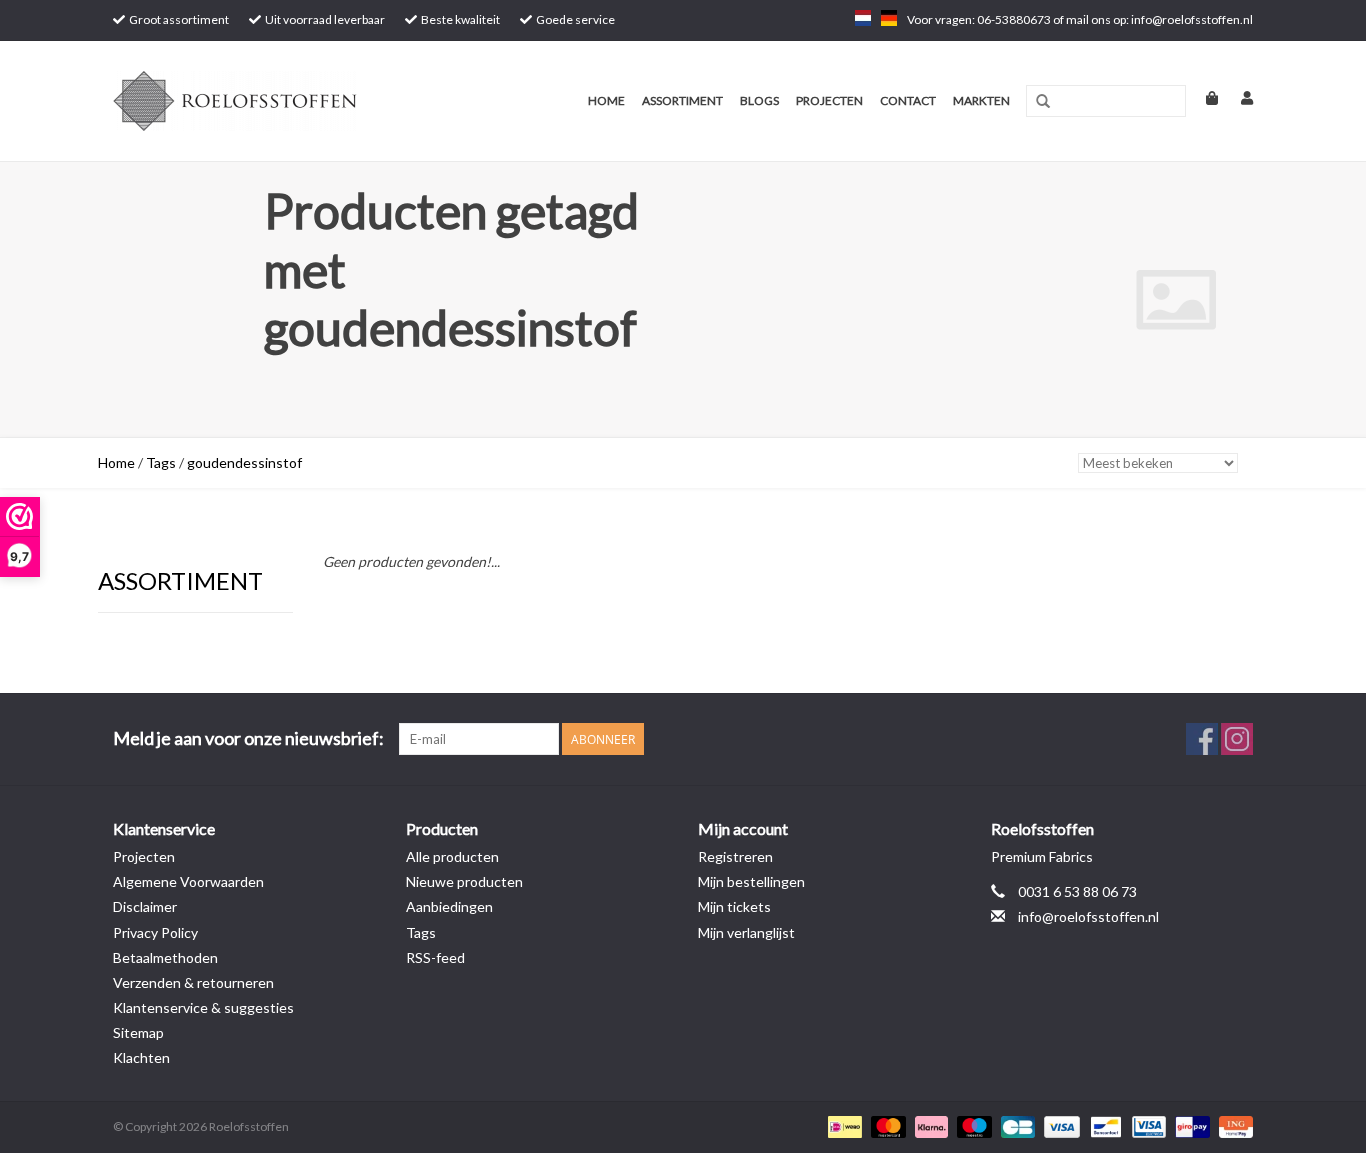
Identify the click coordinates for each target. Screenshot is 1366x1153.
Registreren (735, 856)
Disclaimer (145, 906)
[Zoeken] (1043, 102)
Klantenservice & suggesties (203, 1007)
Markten (981, 100)
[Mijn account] (1237, 97)
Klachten (141, 1057)
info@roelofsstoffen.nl (1088, 916)
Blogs (759, 100)
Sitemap (138, 1032)
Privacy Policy (155, 932)
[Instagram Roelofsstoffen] (1237, 739)
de (889, 18)
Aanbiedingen (449, 906)
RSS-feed (435, 957)
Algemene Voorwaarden (188, 881)
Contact (908, 100)
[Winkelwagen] (1203, 97)
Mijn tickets (734, 906)
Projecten (829, 100)
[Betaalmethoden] (842, 1125)
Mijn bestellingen (751, 881)
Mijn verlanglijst (746, 932)
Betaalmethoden (165, 957)
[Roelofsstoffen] (265, 101)
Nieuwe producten (464, 881)
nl (863, 18)
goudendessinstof (244, 462)
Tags (161, 462)
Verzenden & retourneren (193, 982)
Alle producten (452, 856)
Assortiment (682, 100)
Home (606, 100)
